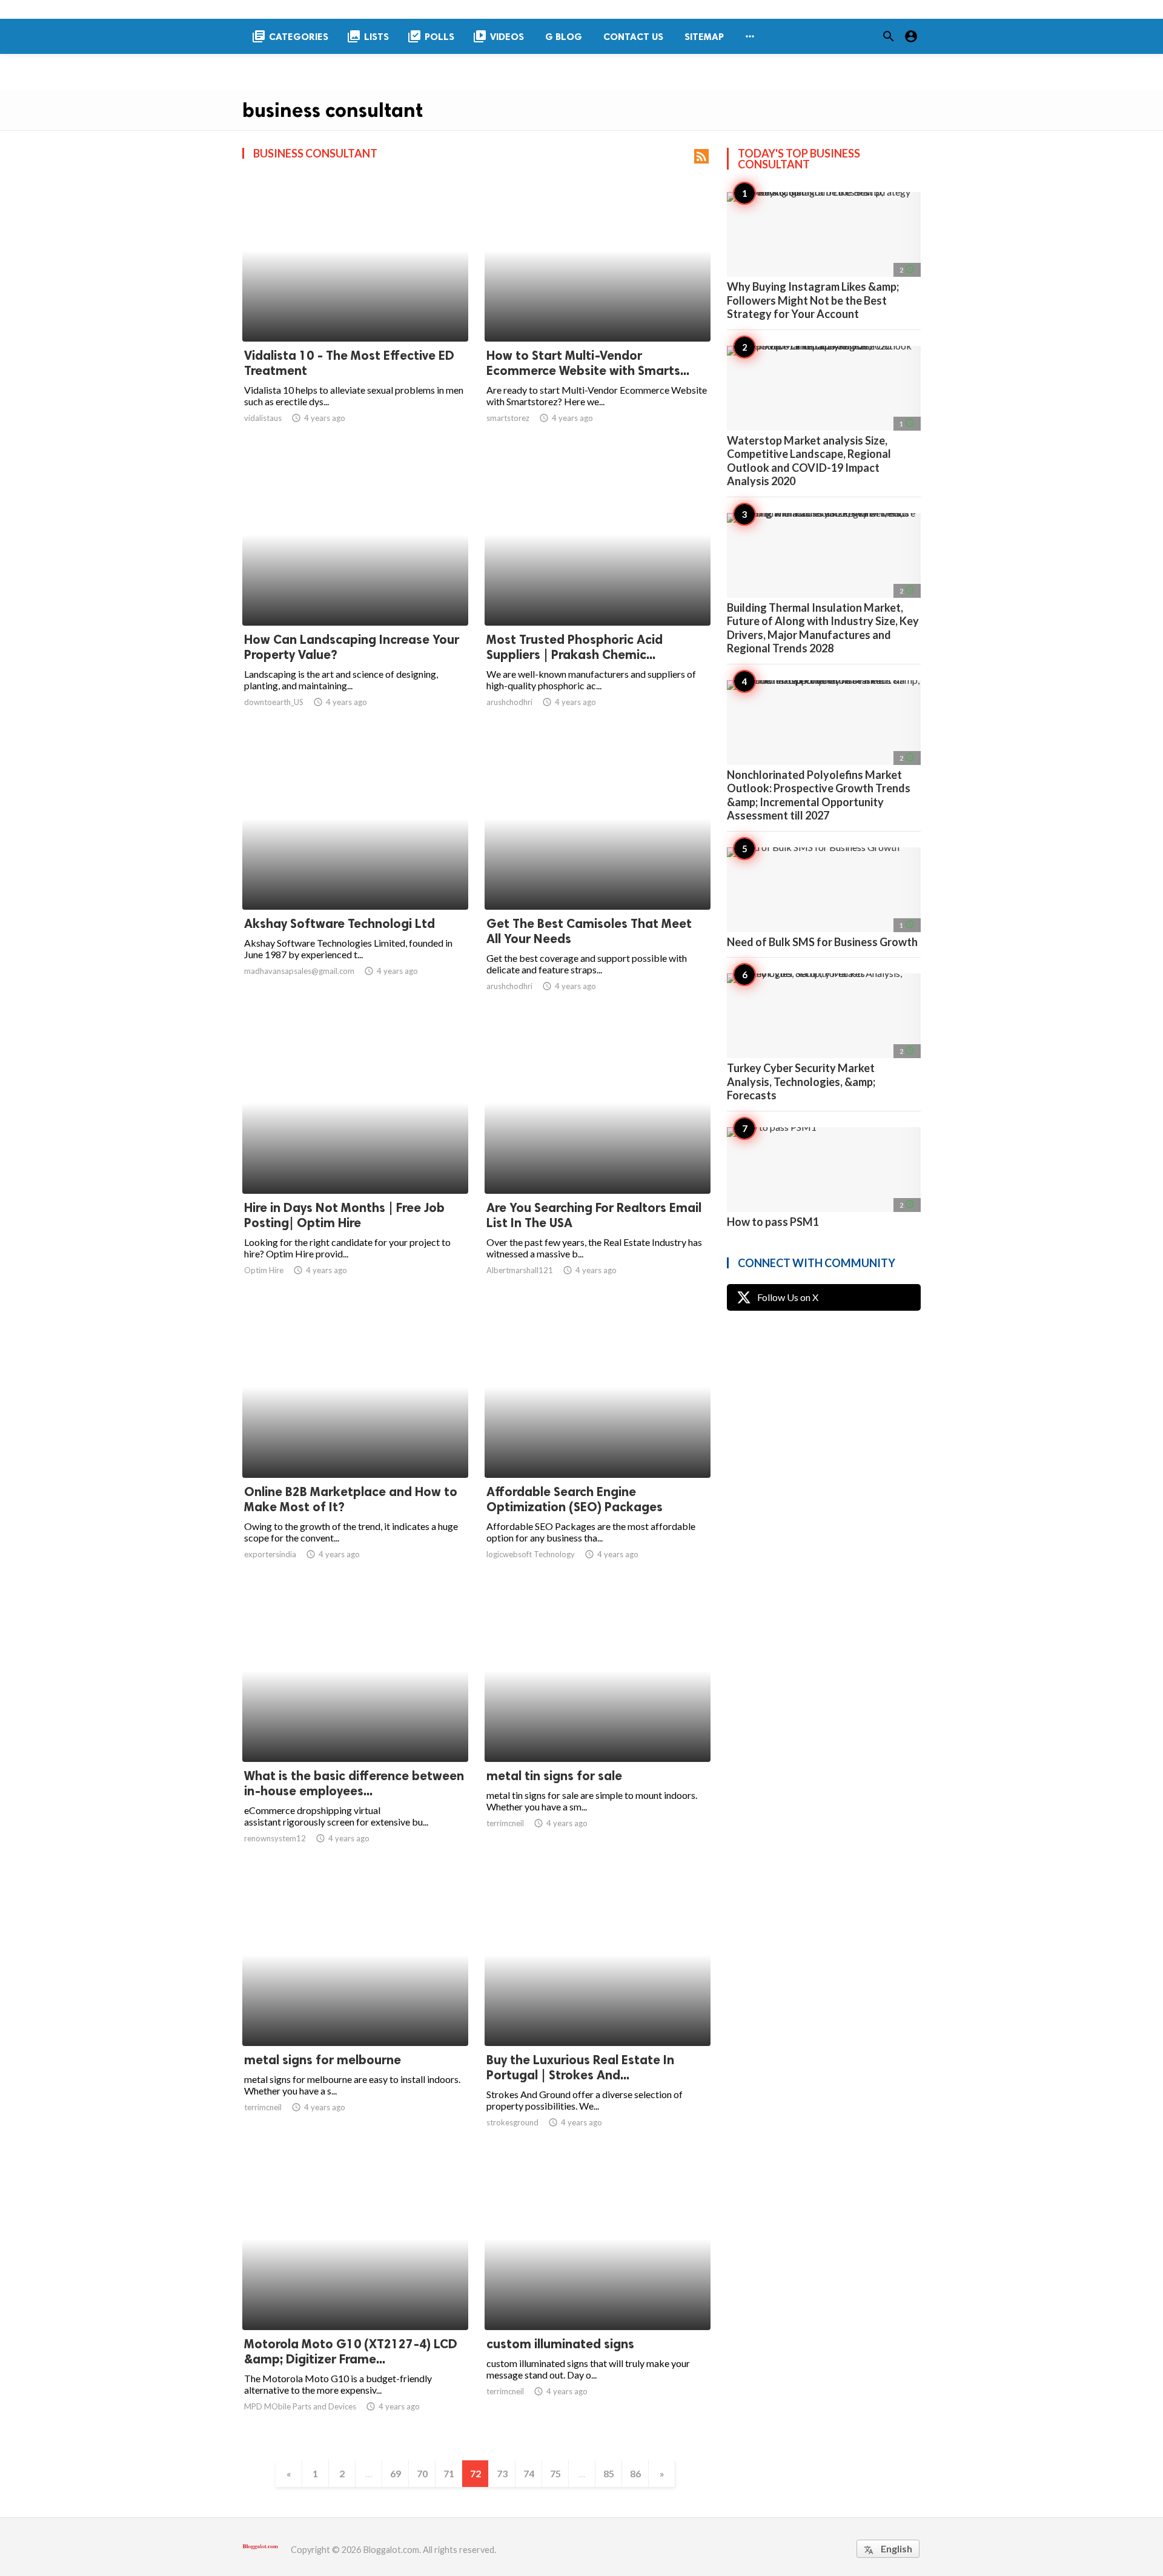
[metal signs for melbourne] (355, 2015)
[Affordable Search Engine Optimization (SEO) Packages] (598, 1446)
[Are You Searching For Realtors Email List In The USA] (598, 1162)
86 (635, 2473)
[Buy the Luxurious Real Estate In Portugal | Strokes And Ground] (598, 2015)
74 (529, 2473)
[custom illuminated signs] (598, 2299)
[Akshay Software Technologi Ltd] (355, 878)
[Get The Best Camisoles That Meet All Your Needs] (598, 878)
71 (449, 2473)
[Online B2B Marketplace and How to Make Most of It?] (355, 1446)
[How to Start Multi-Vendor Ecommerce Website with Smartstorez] (598, 310)
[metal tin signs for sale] (598, 1730)
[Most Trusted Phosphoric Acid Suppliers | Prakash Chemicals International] (598, 594)
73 (502, 2473)
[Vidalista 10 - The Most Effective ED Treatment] (355, 310)
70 (422, 2473)
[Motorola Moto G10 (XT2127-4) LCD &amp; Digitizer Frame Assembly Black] (355, 2299)
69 (396, 2473)
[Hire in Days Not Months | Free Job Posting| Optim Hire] (355, 1162)
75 (555, 2473)
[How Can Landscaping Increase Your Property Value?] (355, 594)
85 (609, 2473)
